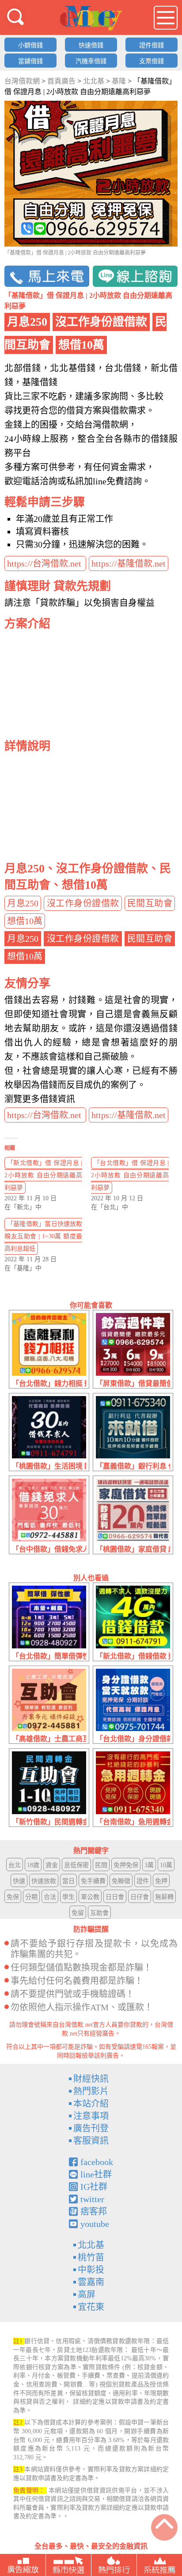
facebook (97, 2162)
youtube (95, 2224)
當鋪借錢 (30, 61)
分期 (31, 1897)
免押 (161, 1881)
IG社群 (94, 2187)
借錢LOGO (91, 18)
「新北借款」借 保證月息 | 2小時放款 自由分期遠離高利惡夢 (43, 1175)
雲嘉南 (91, 2282)
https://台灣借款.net (45, 563)
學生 (68, 1897)
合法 (50, 1897)
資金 (52, 1865)
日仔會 (140, 1897)
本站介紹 (91, 2104)
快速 (19, 1881)
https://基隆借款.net (129, 563)
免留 (78, 1913)
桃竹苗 (91, 2257)
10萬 (166, 1865)
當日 (68, 1881)
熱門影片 (91, 2091)
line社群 (96, 2174)
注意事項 (91, 2116)
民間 (101, 1865)
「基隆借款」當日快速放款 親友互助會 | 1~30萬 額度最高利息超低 (43, 1236)
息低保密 (76, 1865)
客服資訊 (91, 2141)
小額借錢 (30, 45)
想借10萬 (25, 921)
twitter (92, 2199)
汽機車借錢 (91, 61)
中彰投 (91, 2270)
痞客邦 (94, 2211)
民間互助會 (150, 903)
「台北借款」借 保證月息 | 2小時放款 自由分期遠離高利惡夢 (130, 1175)
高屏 (87, 2294)
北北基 (91, 2245)
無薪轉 (164, 1897)
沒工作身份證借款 (83, 903)
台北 (15, 1865)
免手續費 (93, 1881)
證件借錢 (152, 45)
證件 (143, 1881)
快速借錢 (91, 45)
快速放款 (44, 1881)
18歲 (33, 1865)
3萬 (149, 1865)
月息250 (23, 903)
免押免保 (126, 1865)
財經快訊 (91, 2079)
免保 (13, 1897)
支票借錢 (152, 61)
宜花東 (91, 2307)
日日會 (115, 1897)
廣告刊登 (91, 2128)
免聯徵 (121, 1881)
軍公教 (90, 1897)
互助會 (99, 1913)
